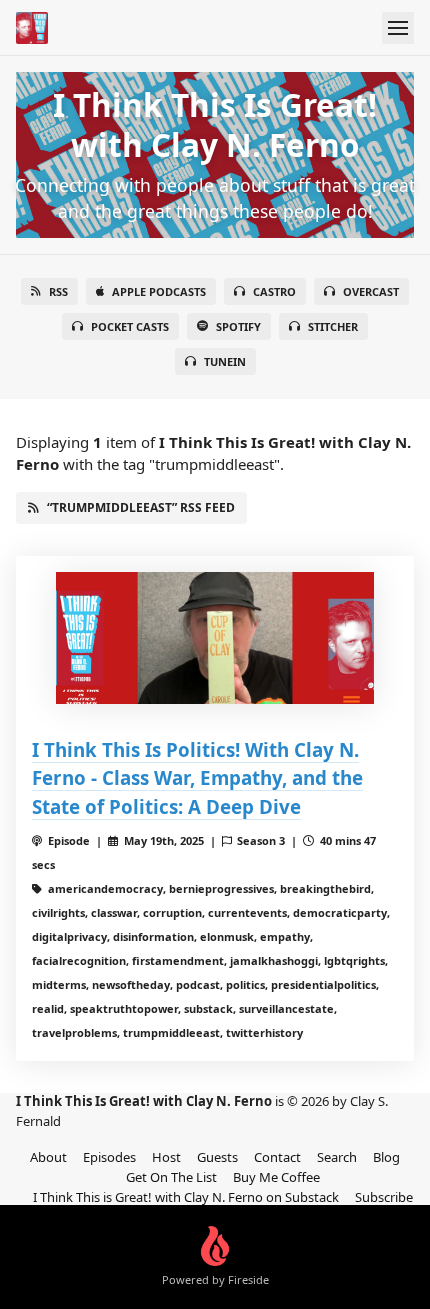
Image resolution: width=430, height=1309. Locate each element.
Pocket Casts (130, 326)
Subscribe (384, 1197)
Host (166, 1157)
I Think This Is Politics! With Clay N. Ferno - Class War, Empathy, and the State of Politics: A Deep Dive (197, 777)
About (48, 1157)
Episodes (109, 1157)
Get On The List (171, 1177)
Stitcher (333, 326)
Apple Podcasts (159, 291)
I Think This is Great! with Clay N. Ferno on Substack (186, 1197)
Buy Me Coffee (276, 1177)
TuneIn (225, 361)
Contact (277, 1157)
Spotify (238, 326)
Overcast (371, 291)
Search (337, 1157)
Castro (274, 291)
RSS (58, 291)
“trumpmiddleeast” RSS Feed (141, 507)
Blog (386, 1157)
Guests (217, 1157)
